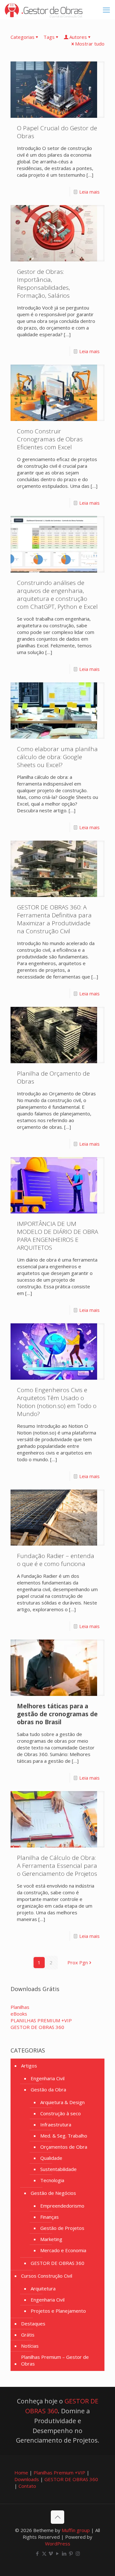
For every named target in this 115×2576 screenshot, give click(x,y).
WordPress (58, 2544)
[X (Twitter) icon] (44, 2553)
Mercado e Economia (63, 2250)
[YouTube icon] (58, 2553)
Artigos (29, 2066)
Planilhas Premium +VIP (59, 2473)
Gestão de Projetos (62, 2228)
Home (21, 2473)
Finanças (50, 2217)
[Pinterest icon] (71, 2553)
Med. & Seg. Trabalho (64, 2136)
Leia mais (89, 192)
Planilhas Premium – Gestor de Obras (55, 2360)
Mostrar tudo (90, 44)
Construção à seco (61, 2113)
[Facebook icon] (38, 2553)
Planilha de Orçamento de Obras (53, 1077)
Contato (27, 2486)
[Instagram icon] (78, 2553)
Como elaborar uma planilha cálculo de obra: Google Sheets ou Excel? (57, 757)
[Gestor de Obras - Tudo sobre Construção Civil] (44, 10)
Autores (78, 37)
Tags (49, 37)
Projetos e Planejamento (58, 2311)
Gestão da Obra (48, 2089)
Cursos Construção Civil (47, 2276)
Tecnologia (52, 2180)
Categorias (23, 37)
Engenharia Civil (48, 2078)
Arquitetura (43, 2288)
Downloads (27, 2479)
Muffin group (76, 2530)
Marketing (51, 2239)
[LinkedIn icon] (64, 2553)
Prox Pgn (78, 1962)
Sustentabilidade (58, 2169)
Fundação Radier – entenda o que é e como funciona (56, 1560)
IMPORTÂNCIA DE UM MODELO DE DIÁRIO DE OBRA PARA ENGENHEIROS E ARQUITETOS (57, 1236)
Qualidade (51, 2158)
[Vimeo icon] (51, 2553)
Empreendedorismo (62, 2206)
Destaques (33, 2323)
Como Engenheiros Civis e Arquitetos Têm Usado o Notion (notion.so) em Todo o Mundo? (57, 1402)
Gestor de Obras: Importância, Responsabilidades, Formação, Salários (43, 284)
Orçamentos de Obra (64, 2147)
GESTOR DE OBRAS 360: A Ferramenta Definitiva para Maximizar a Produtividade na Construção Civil (54, 919)
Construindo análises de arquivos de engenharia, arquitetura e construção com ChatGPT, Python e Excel (57, 595)
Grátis (28, 2335)
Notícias (30, 2346)
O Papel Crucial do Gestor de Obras (57, 132)
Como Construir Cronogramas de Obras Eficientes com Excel (50, 439)
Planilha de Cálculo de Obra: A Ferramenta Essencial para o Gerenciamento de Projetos (57, 1866)
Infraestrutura (56, 2124)
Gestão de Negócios (53, 2193)
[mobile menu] (106, 10)
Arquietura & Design (62, 2102)
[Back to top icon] (57, 2517)
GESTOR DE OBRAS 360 (57, 2263)
